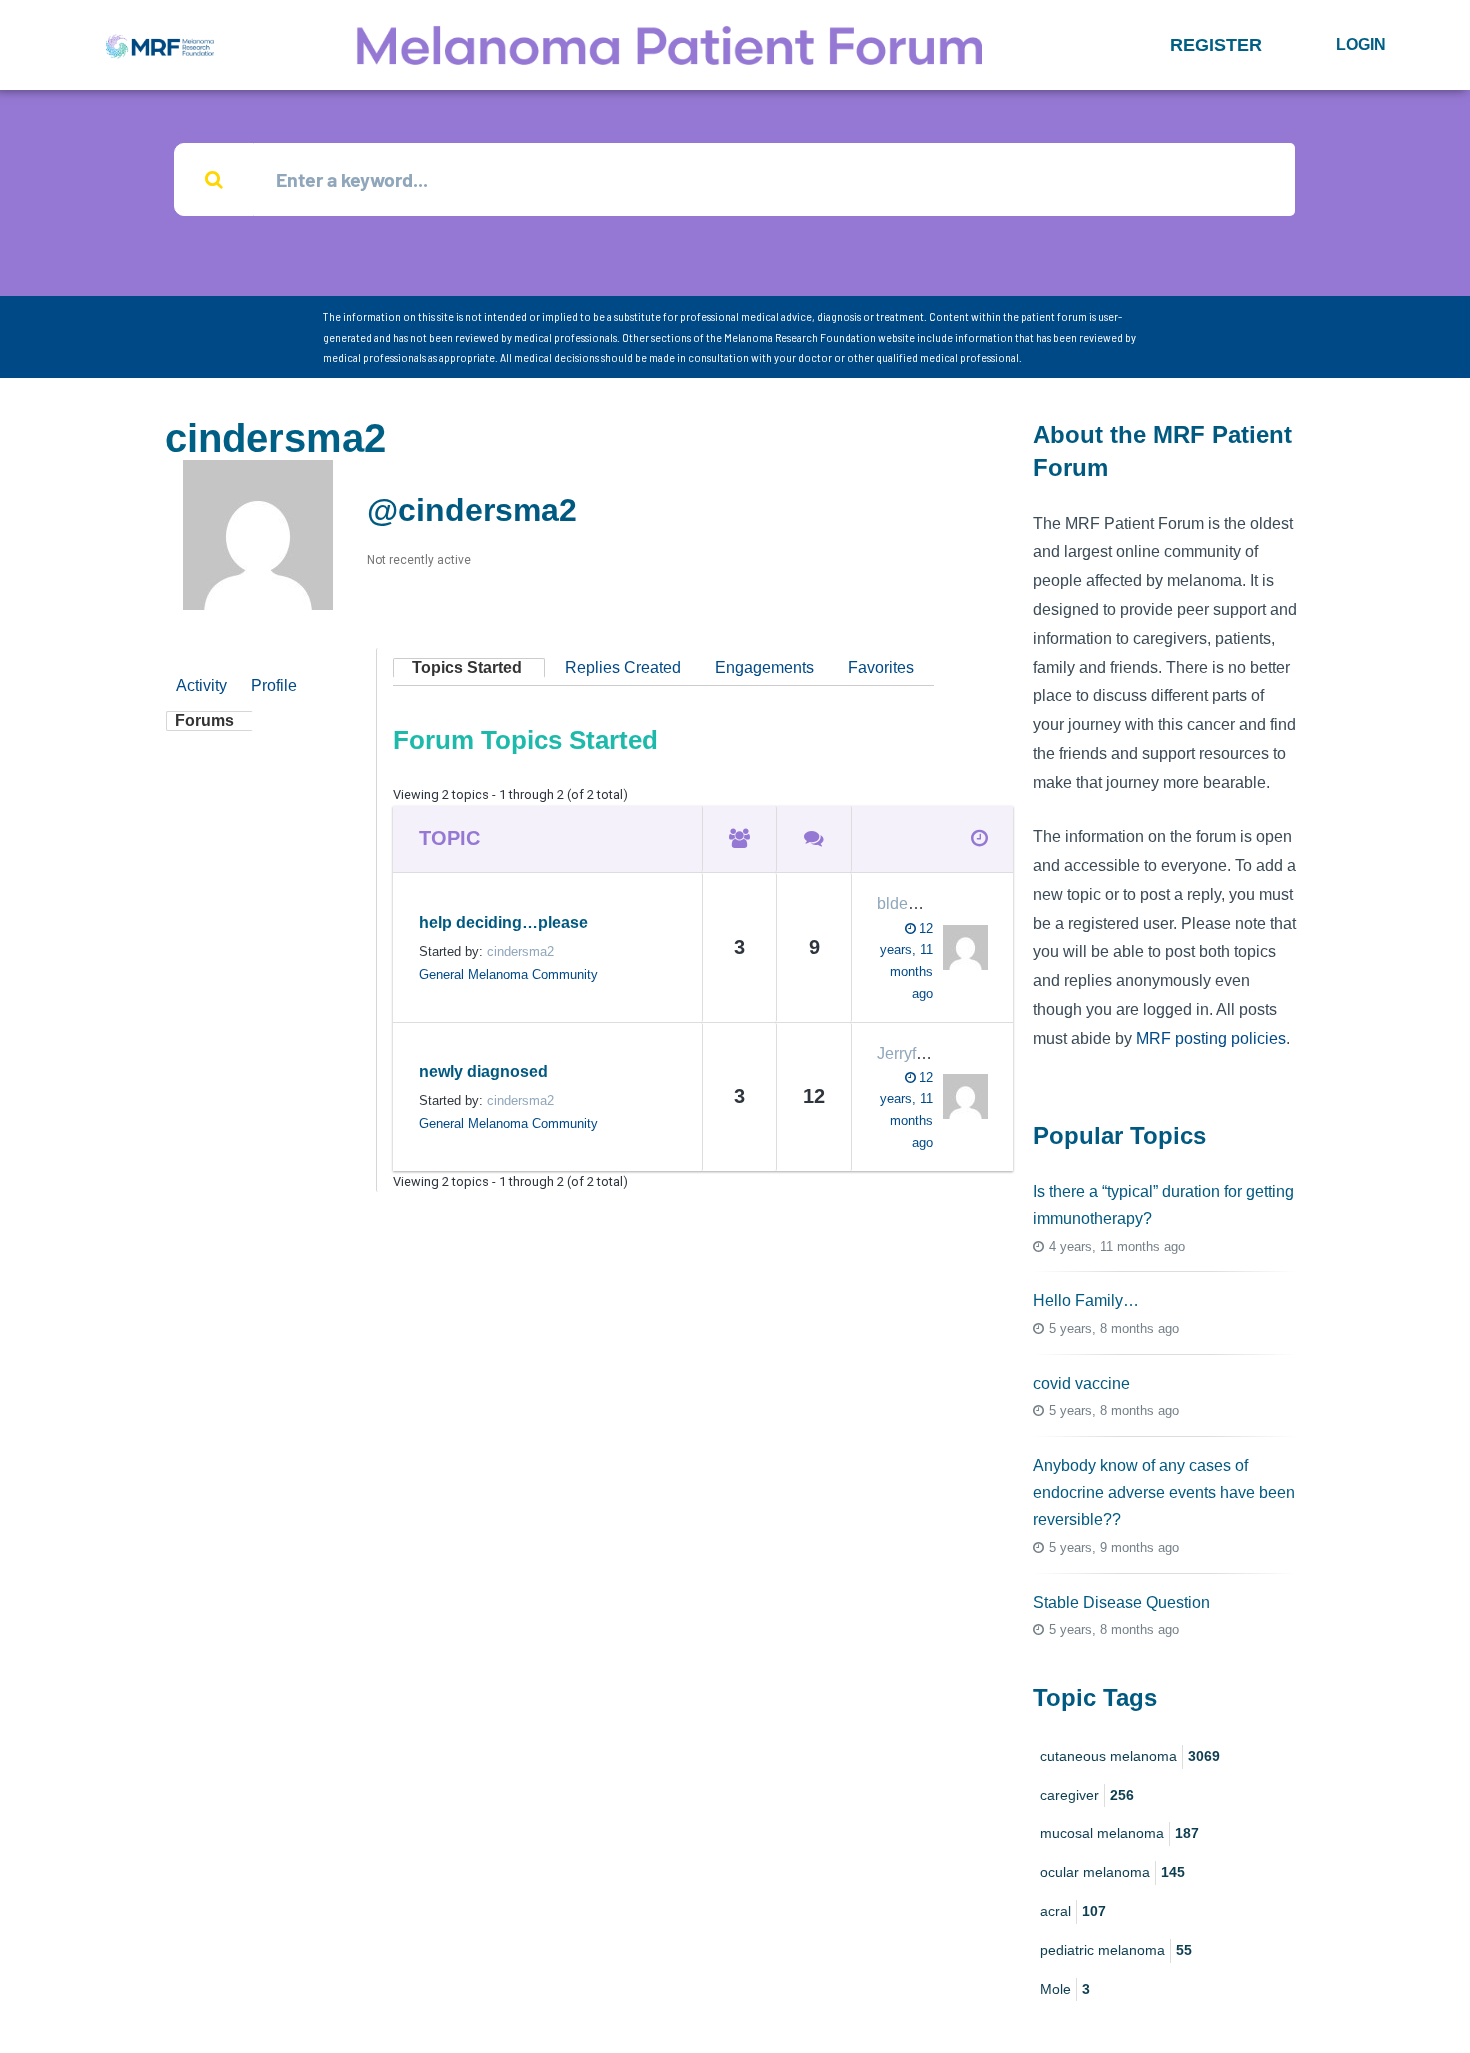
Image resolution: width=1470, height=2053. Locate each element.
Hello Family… (1086, 1300)
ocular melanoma (1112, 1872)
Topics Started (467, 667)
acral (1073, 1911)
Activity (201, 685)
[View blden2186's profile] (960, 947)
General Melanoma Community (508, 974)
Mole (1065, 1989)
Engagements (764, 667)
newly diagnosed (483, 1071)
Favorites (881, 667)
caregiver (1087, 1795)
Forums (204, 720)
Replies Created (623, 667)
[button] (1216, 45)
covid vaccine (1081, 1383)
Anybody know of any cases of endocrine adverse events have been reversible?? (1164, 1492)
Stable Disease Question (1121, 1602)
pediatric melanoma (1116, 1950)
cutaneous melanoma (1130, 1756)
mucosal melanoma (1119, 1833)
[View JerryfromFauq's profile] (960, 1096)
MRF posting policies (1211, 1038)
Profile (274, 685)
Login (1361, 44)
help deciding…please (503, 922)
